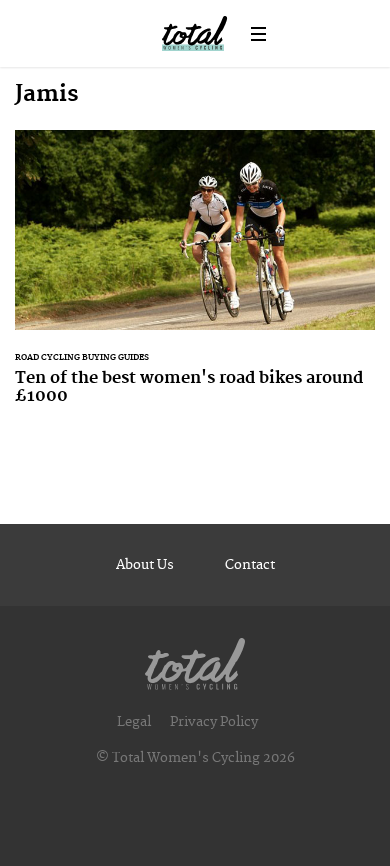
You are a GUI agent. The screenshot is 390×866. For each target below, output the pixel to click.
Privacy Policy (214, 722)
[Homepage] (195, 659)
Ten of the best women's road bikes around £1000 (195, 280)
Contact (250, 565)
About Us (145, 565)
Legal (134, 722)
